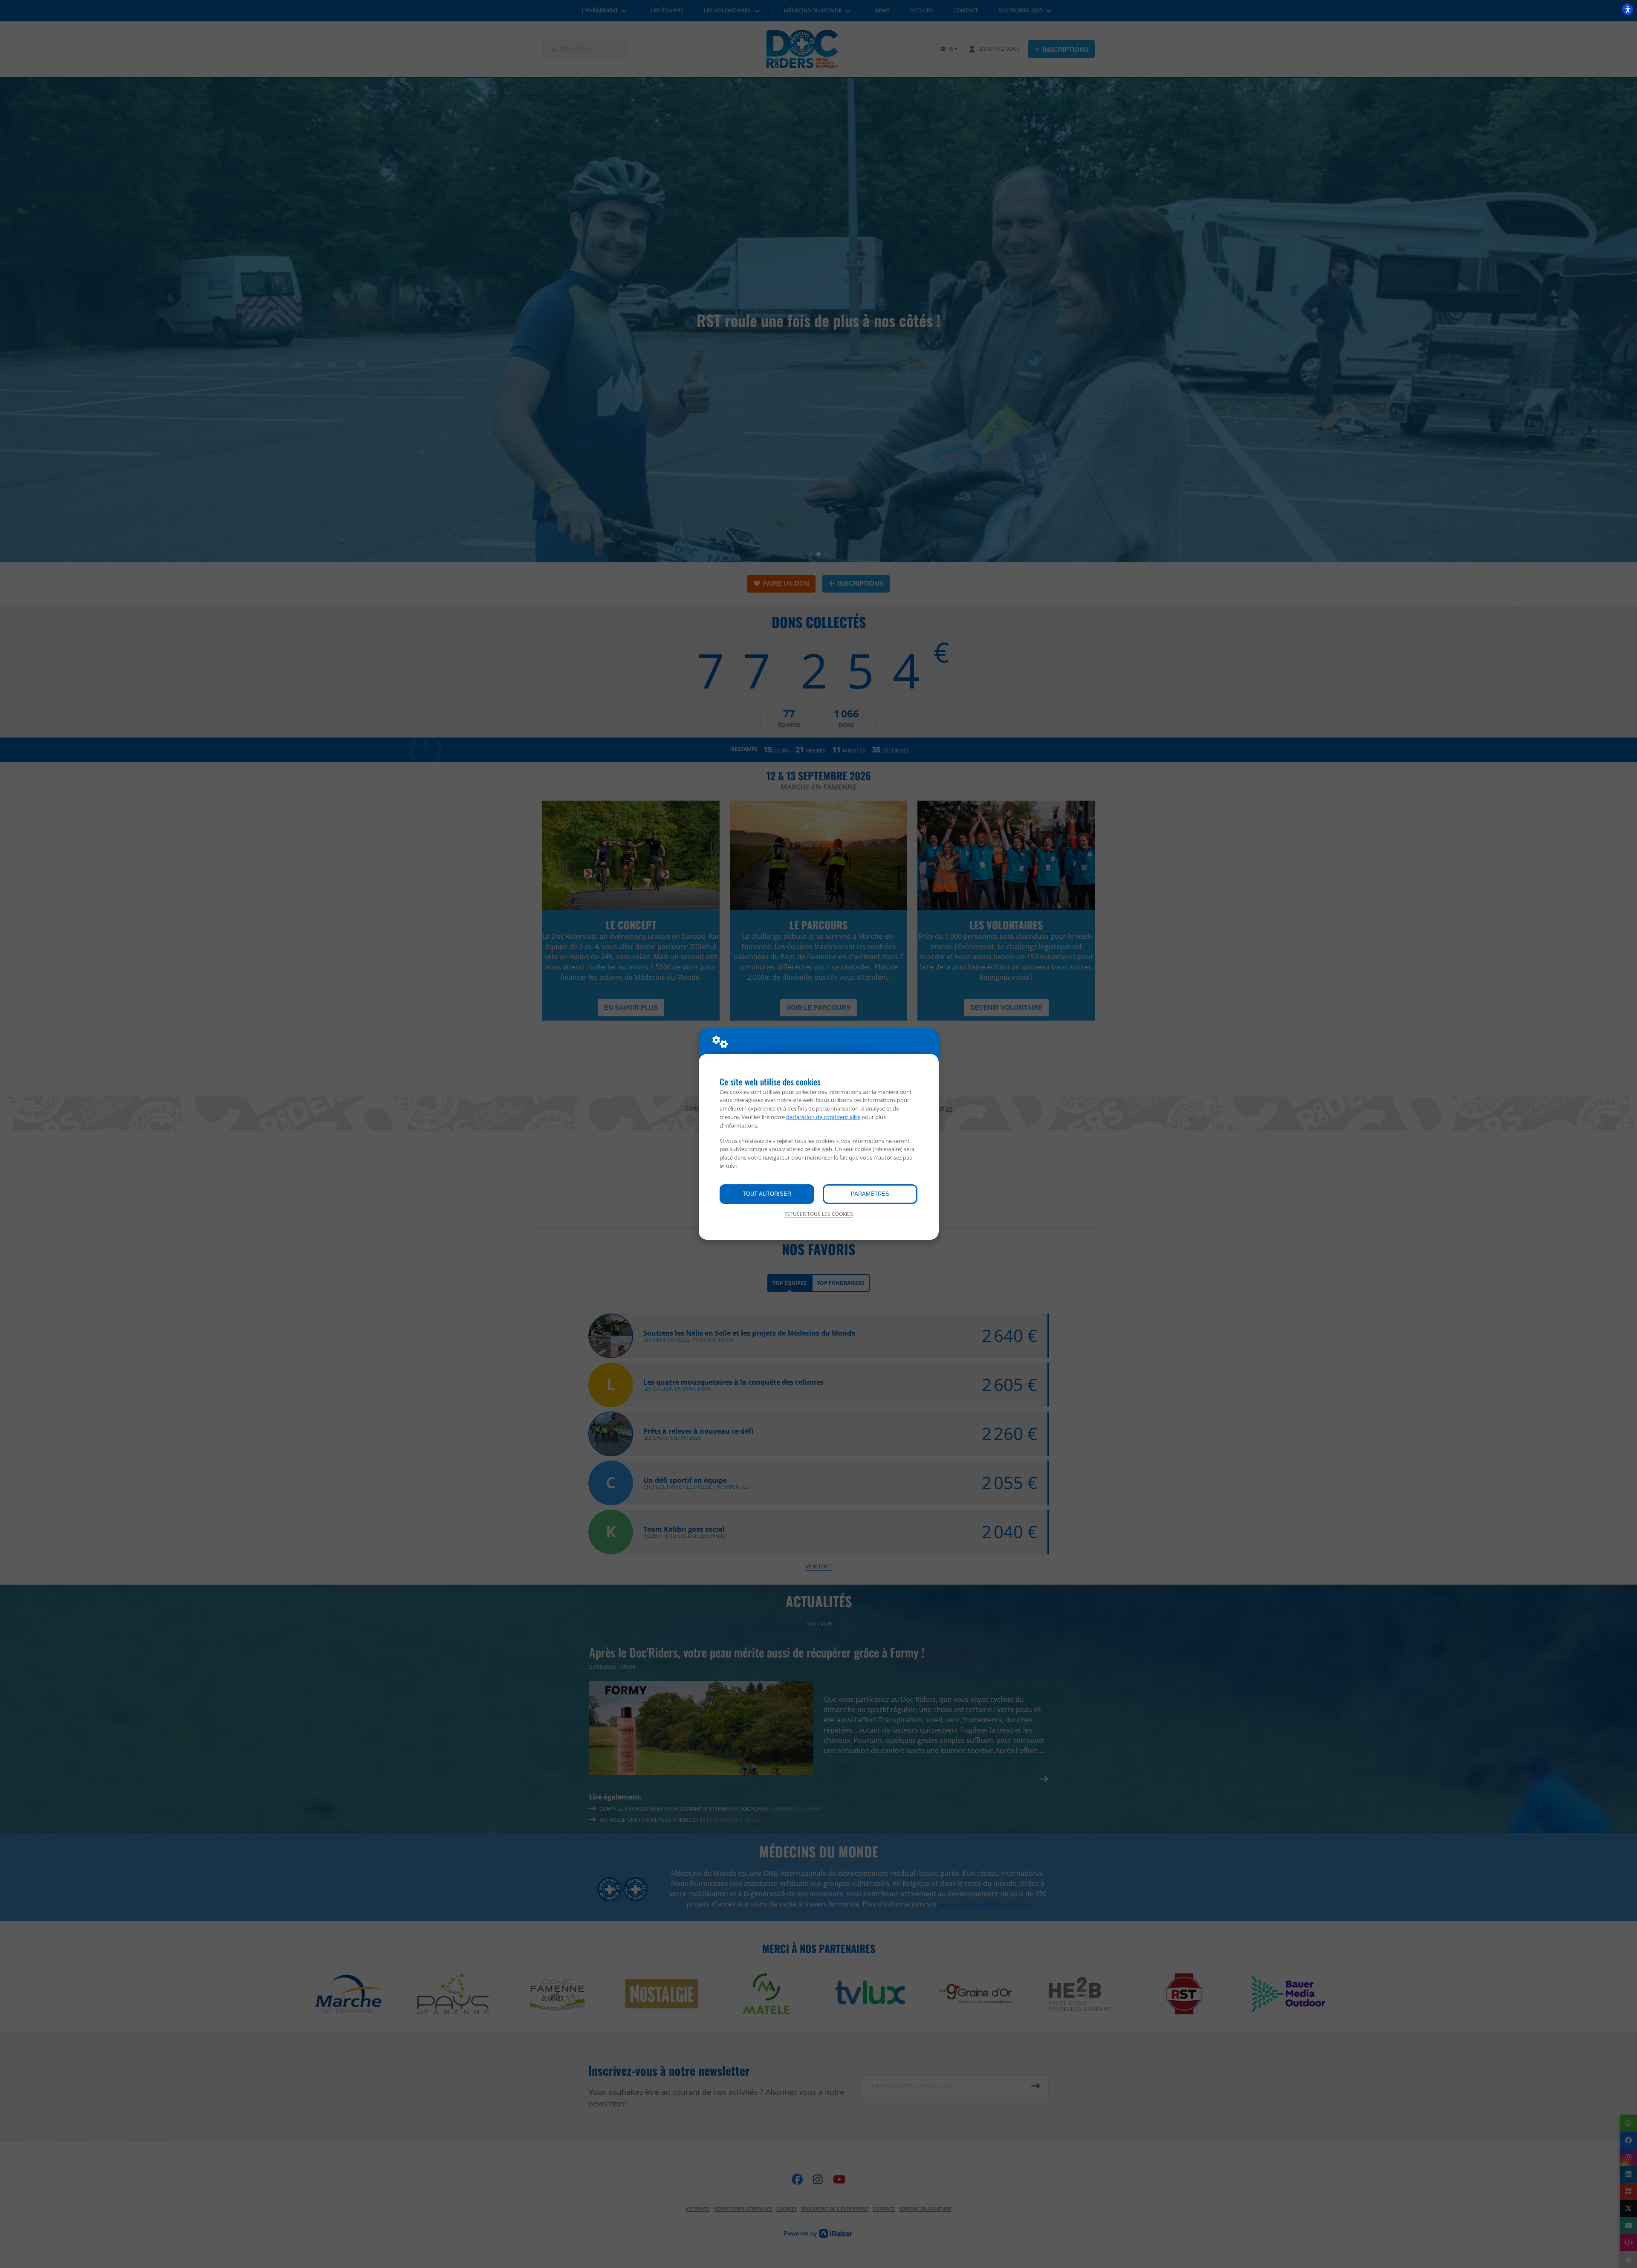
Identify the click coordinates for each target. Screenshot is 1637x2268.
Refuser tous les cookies (819, 1214)
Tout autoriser (767, 1194)
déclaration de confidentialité (823, 1117)
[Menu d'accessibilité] (1628, 9)
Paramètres (870, 1194)
